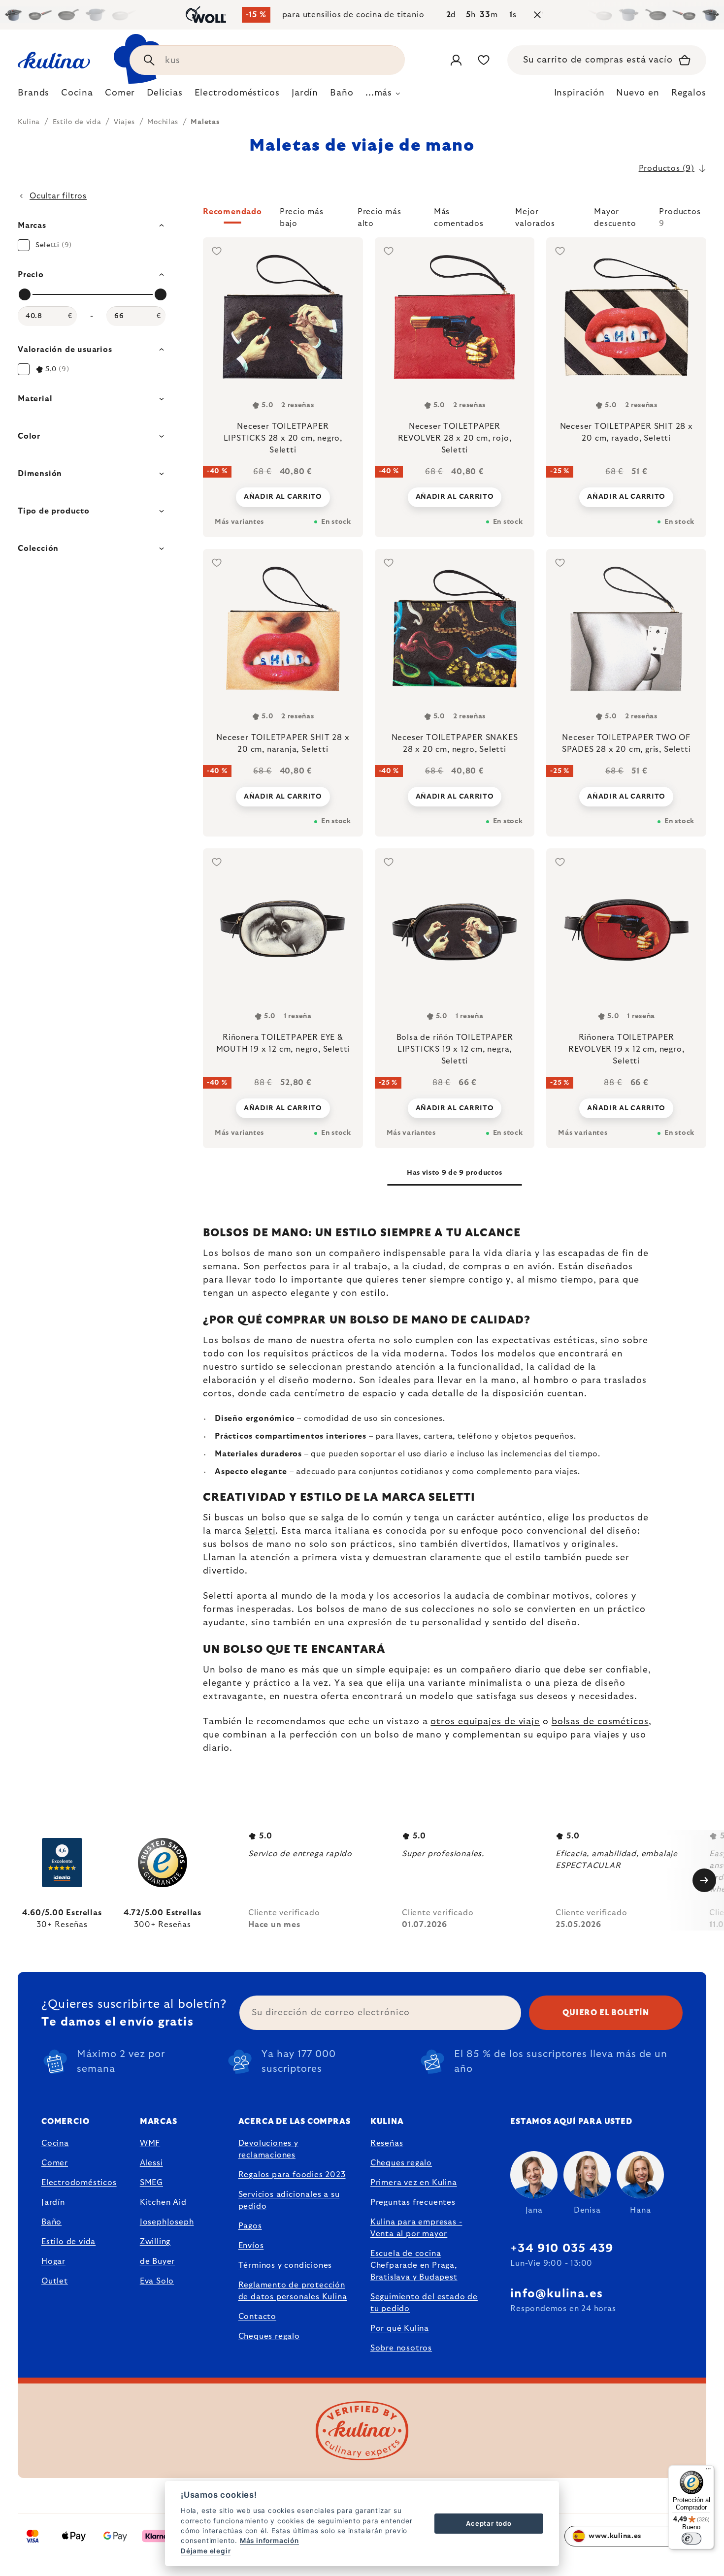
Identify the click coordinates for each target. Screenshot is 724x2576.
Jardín (53, 2202)
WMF (150, 2143)
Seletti (260, 1531)
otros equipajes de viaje (485, 1722)
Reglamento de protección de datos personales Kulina (293, 2291)
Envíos (251, 2246)
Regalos (689, 93)
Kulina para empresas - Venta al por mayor (416, 2228)
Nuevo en (638, 93)
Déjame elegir (206, 2551)
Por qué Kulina (400, 2328)
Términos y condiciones (285, 2265)
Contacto (257, 2317)
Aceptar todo (489, 2523)
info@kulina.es (557, 2294)
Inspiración (579, 93)
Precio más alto (379, 216)
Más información (269, 2541)
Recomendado (232, 212)
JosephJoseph (167, 2222)
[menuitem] (33, 96)
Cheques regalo (269, 2336)
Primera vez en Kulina (414, 2183)
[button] (455, 218)
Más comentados (459, 216)
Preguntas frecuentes (413, 2202)
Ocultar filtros (58, 196)
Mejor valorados (535, 216)
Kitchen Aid (163, 2202)
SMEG (151, 2183)
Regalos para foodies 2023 (292, 2175)
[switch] (691, 2539)
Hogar (53, 2261)
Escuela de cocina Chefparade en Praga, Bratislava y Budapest (414, 2265)
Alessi (151, 2163)
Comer (55, 2163)
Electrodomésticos (79, 2183)
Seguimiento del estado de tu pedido (424, 2303)
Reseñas (387, 2143)
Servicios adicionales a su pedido (289, 2200)
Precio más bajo (302, 216)
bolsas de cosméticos (600, 1722)
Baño (51, 2222)
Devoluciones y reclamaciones (268, 2149)
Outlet (55, 2281)
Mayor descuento (615, 216)
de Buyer (157, 2261)
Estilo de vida (68, 2242)
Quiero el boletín (606, 2013)
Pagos (250, 2226)
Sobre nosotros (401, 2348)
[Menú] (708, 2471)
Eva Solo (157, 2281)
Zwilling (155, 2242)
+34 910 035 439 (562, 2249)
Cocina (55, 2143)
